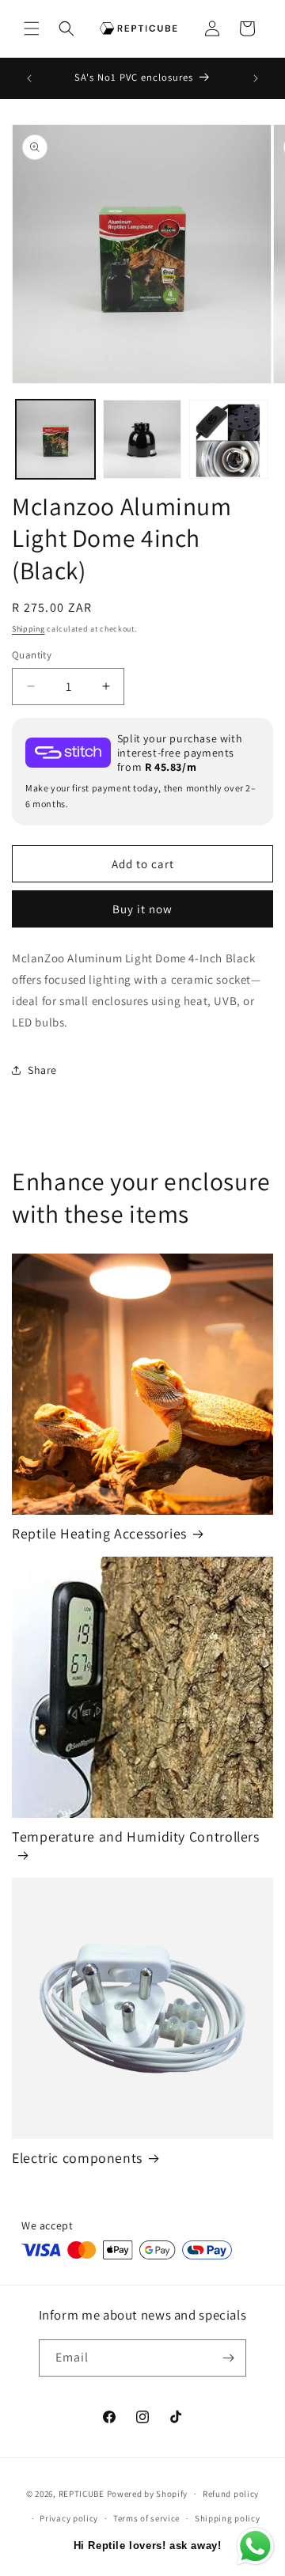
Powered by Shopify (148, 2494)
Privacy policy (69, 2518)
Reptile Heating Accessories (99, 1534)
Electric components (77, 2158)
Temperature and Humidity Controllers (136, 1837)
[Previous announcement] (29, 78)
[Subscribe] (228, 2358)
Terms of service (146, 2518)
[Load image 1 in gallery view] (55, 439)
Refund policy (231, 2494)
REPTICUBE (82, 2494)
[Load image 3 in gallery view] (229, 439)
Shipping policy (228, 2518)
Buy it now (142, 909)
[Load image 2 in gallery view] (142, 439)
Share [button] (42, 1070)
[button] (32, 28)
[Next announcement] (256, 78)
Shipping (28, 629)
